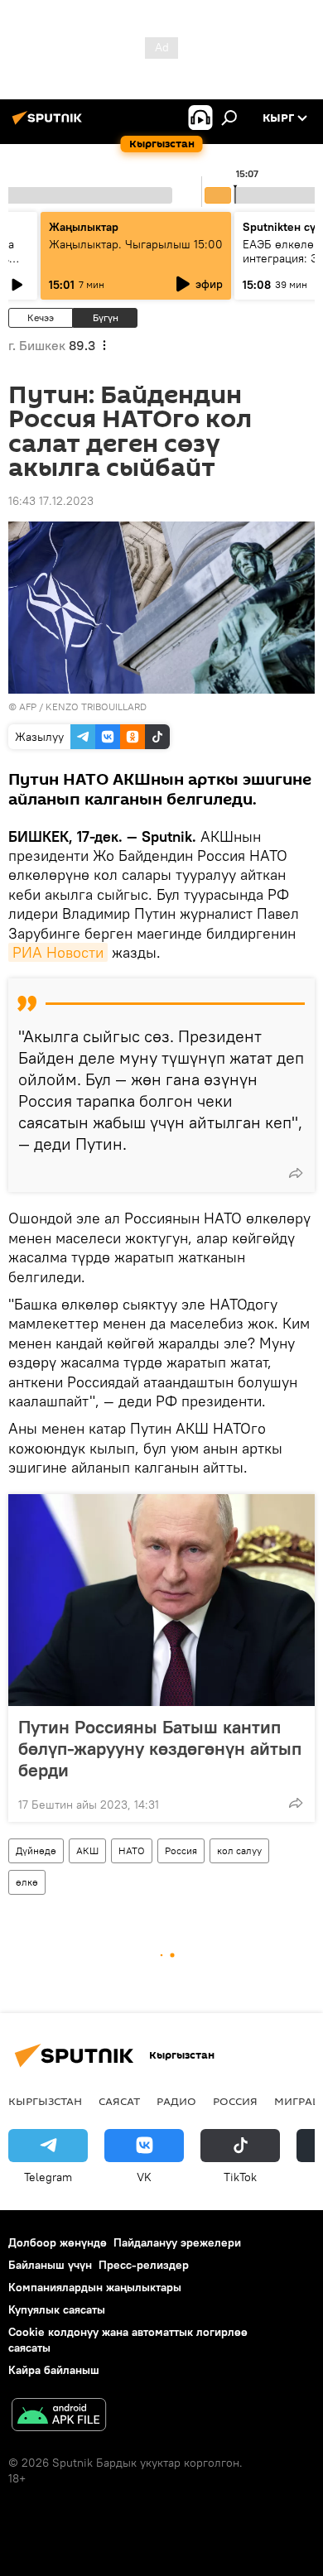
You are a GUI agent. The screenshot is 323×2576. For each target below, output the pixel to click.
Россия (181, 1850)
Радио (176, 2101)
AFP (28, 706)
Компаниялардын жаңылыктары (95, 2287)
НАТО (132, 1850)
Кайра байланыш (54, 2370)
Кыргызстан (45, 2101)
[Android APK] (59, 2417)
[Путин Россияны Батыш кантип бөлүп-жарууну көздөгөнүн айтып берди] (161, 1600)
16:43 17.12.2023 (51, 501)
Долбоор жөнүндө (58, 2242)
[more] (296, 1173)
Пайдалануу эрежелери (177, 2242)
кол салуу (239, 1850)
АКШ (87, 1850)
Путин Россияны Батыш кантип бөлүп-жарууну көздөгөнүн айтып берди (160, 1748)
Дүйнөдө (36, 1850)
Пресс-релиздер (144, 2265)
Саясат (119, 2101)
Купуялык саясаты (57, 2309)
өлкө (27, 1882)
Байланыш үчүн (50, 2265)
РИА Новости (58, 952)
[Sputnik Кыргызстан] (50, 124)
